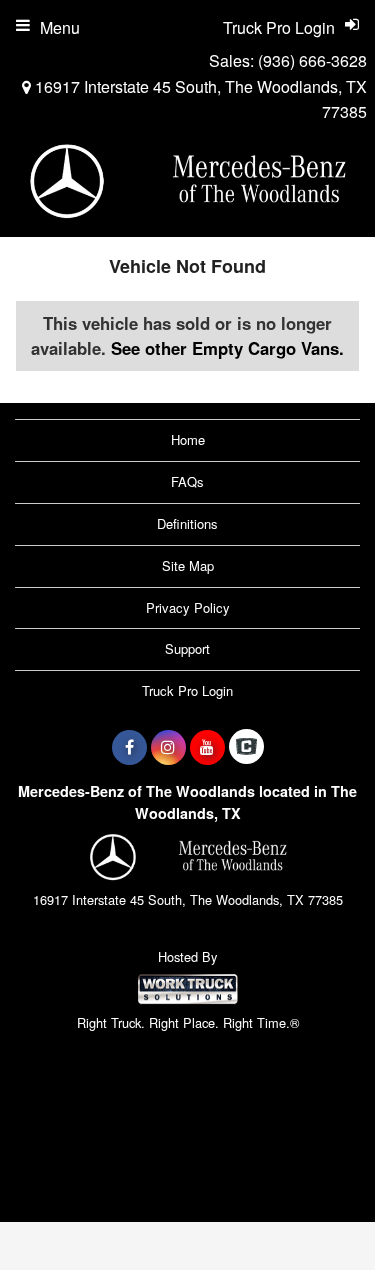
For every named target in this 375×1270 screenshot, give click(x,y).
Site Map (188, 565)
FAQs (187, 481)
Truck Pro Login (187, 690)
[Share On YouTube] (207, 747)
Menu (60, 27)
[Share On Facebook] (129, 747)
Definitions (187, 523)
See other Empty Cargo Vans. (227, 348)
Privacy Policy (188, 607)
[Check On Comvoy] (246, 747)
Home (188, 439)
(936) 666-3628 (312, 60)
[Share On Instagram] (168, 747)
